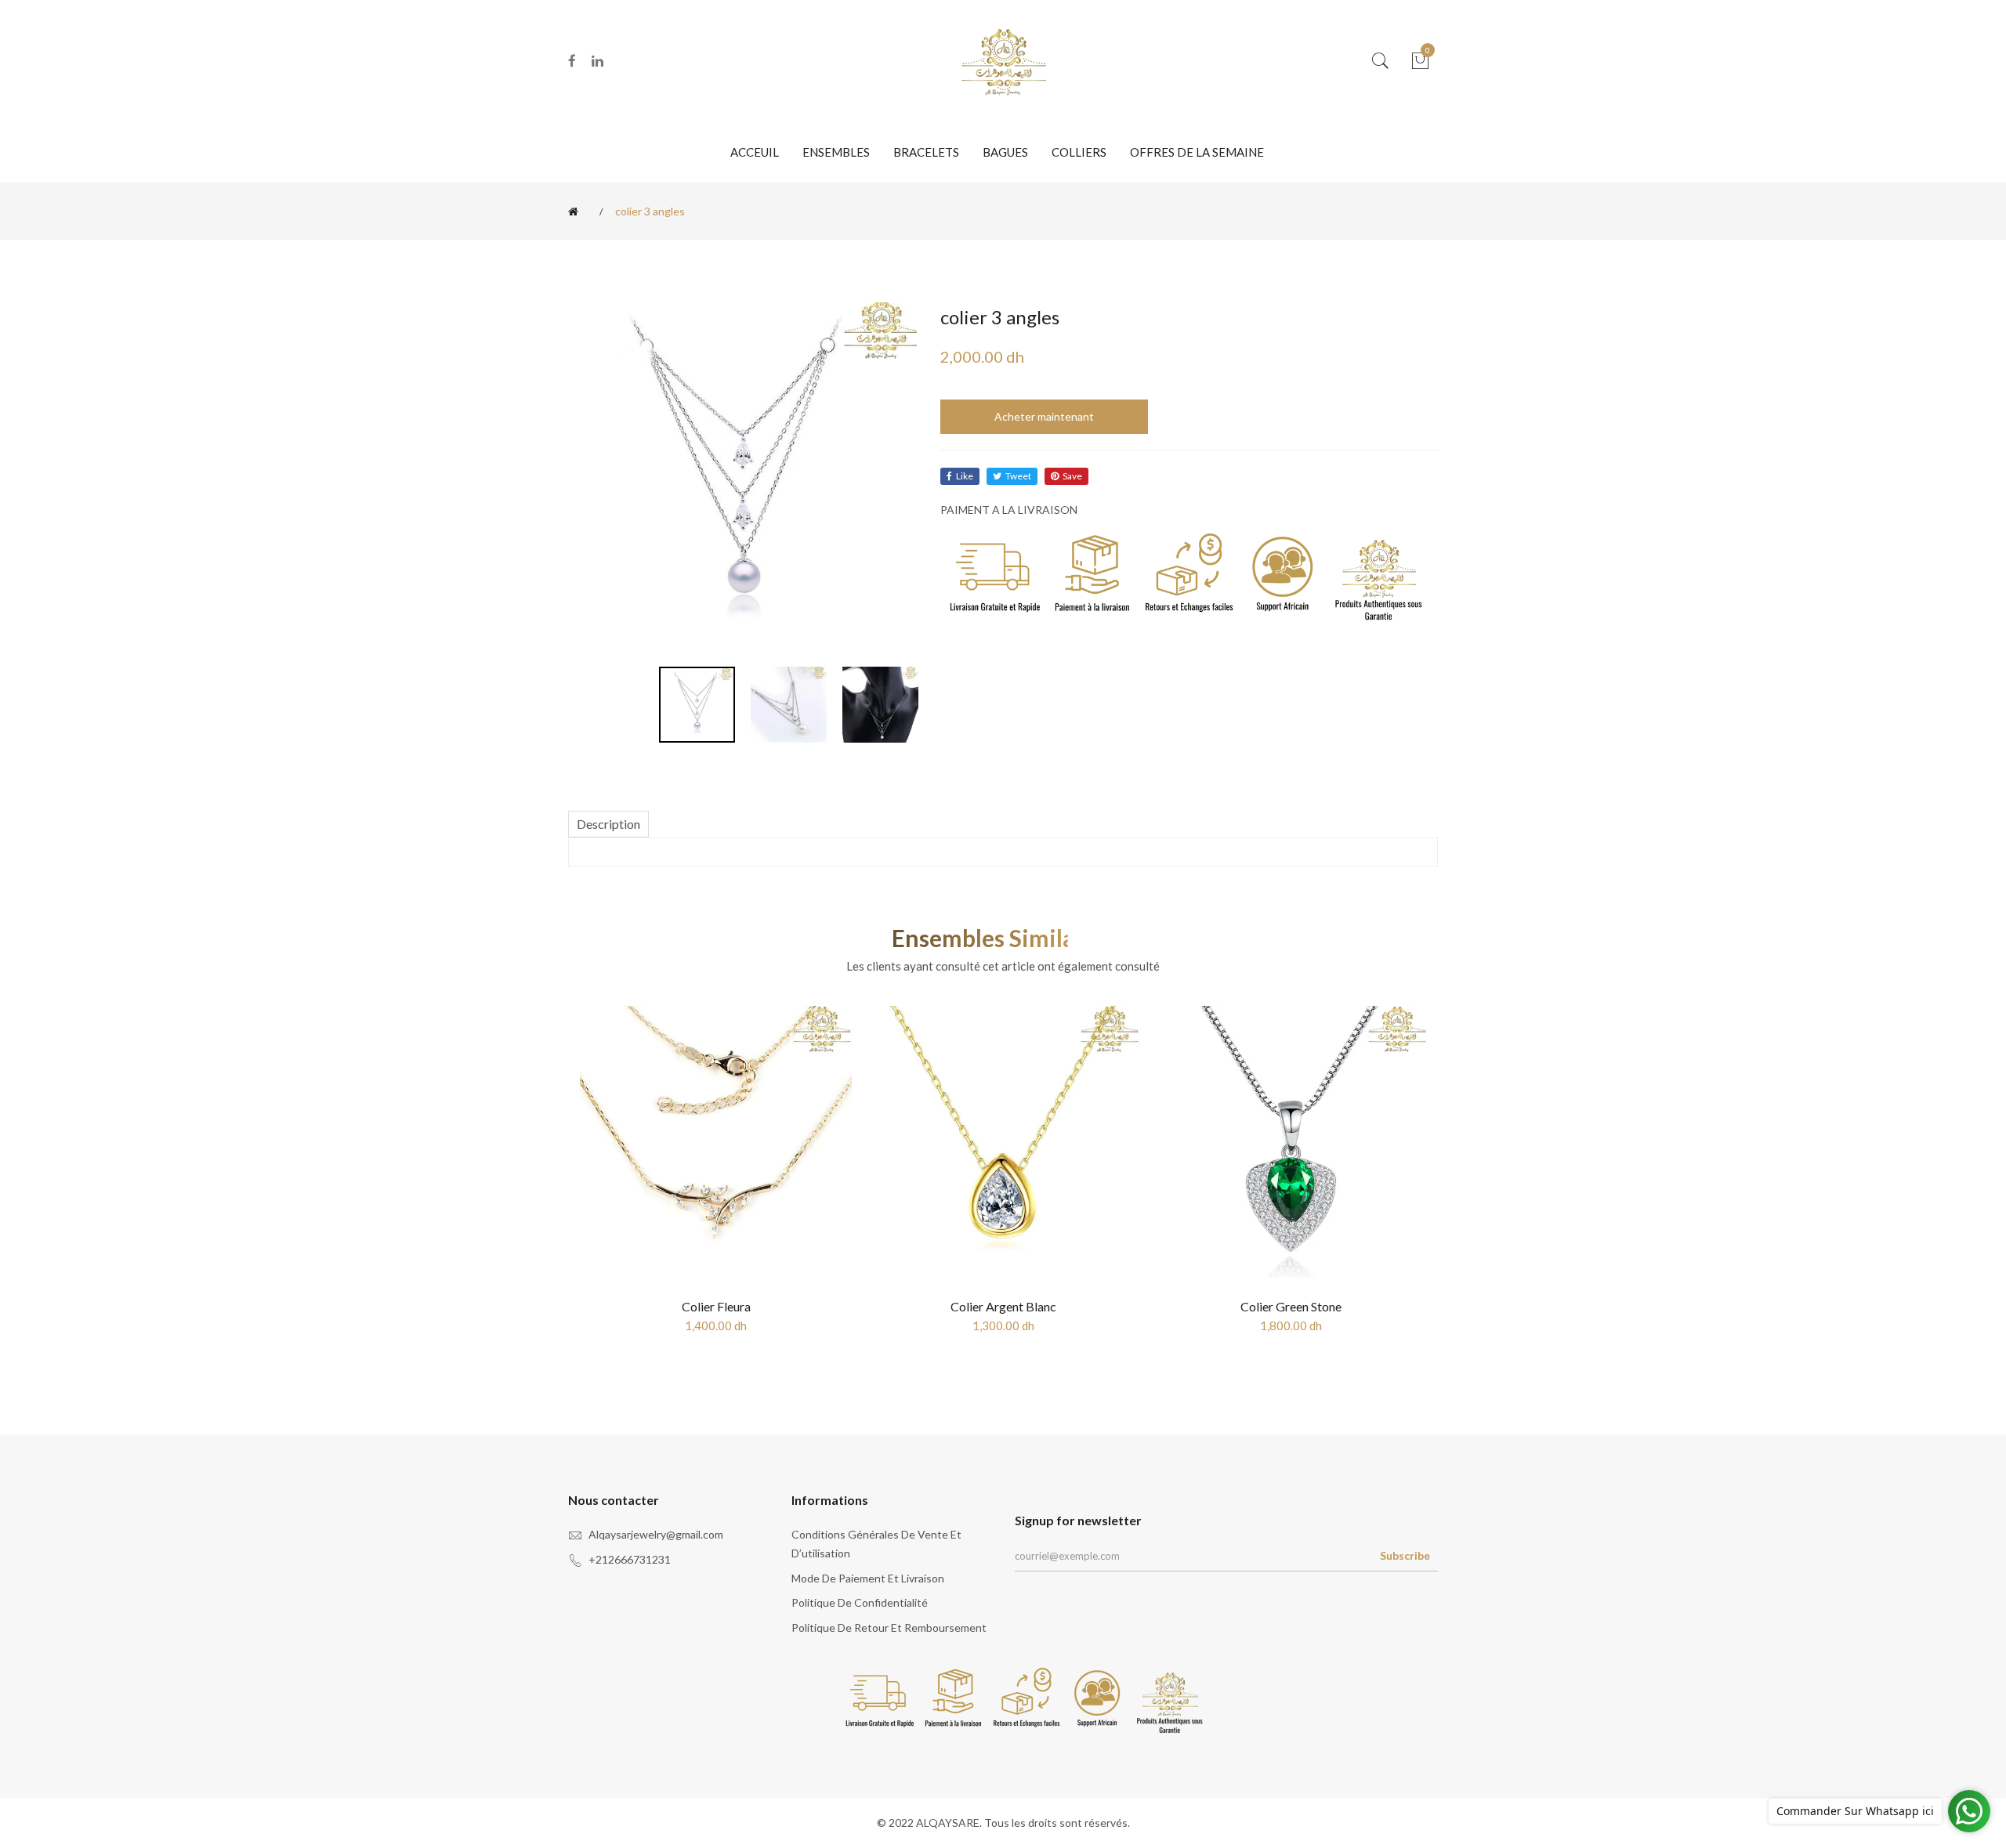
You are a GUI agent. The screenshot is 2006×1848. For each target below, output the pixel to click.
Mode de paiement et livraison (868, 1578)
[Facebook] (572, 61)
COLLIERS (1079, 152)
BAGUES (1005, 152)
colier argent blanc (1003, 1306)
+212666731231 (630, 1559)
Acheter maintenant (1044, 416)
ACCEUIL (755, 152)
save (1072, 476)
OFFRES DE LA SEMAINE (1197, 152)
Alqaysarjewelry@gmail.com (656, 1534)
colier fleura (716, 1306)
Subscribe (1405, 1555)
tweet (1018, 476)
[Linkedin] (597, 61)
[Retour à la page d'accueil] (576, 212)
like (965, 476)
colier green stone (1291, 1306)
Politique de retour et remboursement (889, 1627)
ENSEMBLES (836, 152)
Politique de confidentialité (860, 1602)
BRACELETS (926, 152)
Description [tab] (608, 824)
